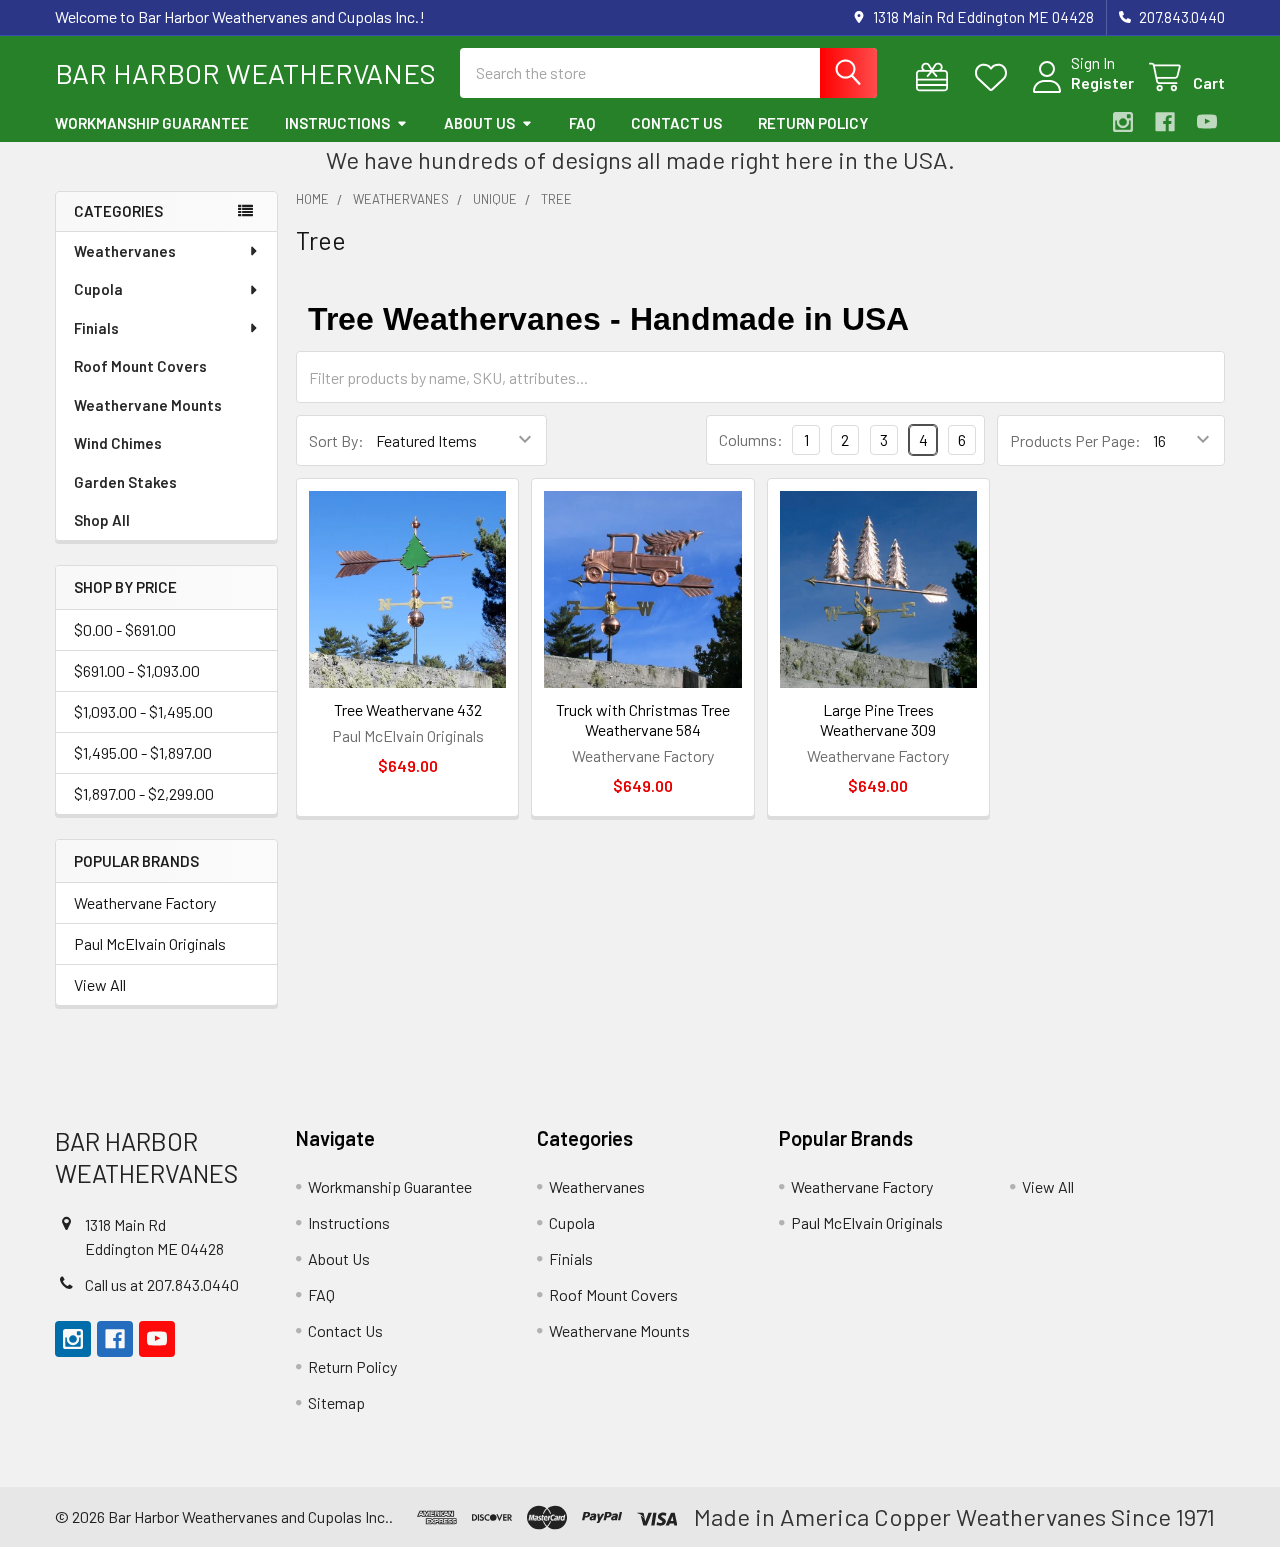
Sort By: (336, 440)
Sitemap (336, 1402)
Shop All (102, 520)
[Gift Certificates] (936, 77)
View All (100, 984)
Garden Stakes (125, 482)
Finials (96, 328)
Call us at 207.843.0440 (162, 1284)
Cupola (98, 289)
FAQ (582, 123)
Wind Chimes (118, 443)
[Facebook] (1165, 122)
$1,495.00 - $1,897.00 (143, 752)
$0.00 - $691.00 (125, 629)
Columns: (751, 439)
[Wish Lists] (995, 77)
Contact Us (676, 123)
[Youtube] (1207, 122)
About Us (479, 123)
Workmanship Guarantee (152, 123)
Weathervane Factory (145, 902)
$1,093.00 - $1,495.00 (143, 711)
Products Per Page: (1075, 440)
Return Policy (813, 123)
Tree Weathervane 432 (408, 709)
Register (1102, 82)
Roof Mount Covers (140, 366)
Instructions (337, 123)
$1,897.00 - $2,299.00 (144, 793)
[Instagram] (1123, 122)
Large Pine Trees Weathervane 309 (878, 719)
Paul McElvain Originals (150, 943)
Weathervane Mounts (148, 405)
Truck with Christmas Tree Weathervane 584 (643, 719)
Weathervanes (125, 251)
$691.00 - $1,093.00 (137, 670)
